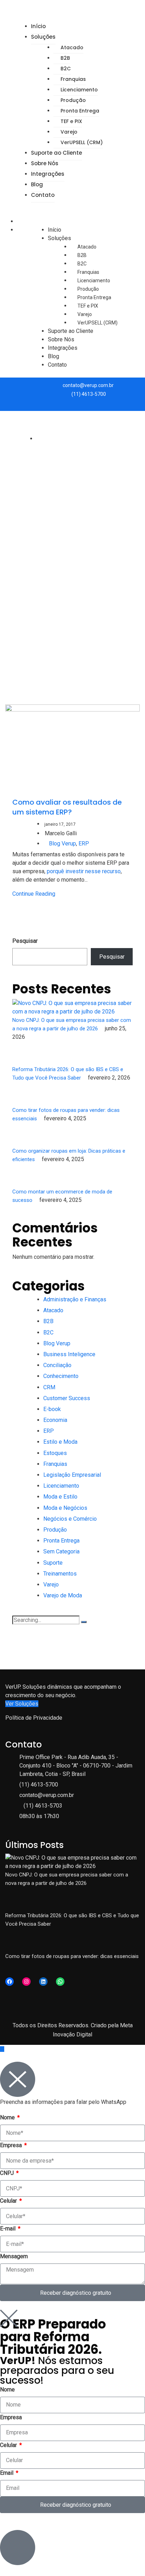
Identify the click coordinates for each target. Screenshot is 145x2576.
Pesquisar (25, 941)
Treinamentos (60, 1574)
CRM (49, 1387)
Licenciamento (79, 90)
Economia (55, 1420)
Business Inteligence (69, 1354)
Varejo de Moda (63, 1595)
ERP (84, 843)
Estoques (55, 1453)
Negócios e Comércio (70, 1519)
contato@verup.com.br (88, 385)
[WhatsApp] (60, 1982)
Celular (9, 2201)
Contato (43, 195)
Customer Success (67, 1398)
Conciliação (57, 1365)
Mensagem (14, 2256)
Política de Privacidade (34, 1718)
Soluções (43, 37)
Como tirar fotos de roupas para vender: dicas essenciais (72, 1956)
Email (7, 2473)
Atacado (72, 47)
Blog (37, 184)
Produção (73, 100)
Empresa (12, 2145)
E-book (52, 1409)
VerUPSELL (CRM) (82, 142)
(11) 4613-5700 (89, 394)
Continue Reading (34, 894)
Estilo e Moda (60, 1442)
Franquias (73, 79)
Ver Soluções (22, 1704)
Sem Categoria (61, 1551)
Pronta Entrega (80, 111)
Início (38, 26)
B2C (66, 69)
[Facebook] (10, 1982)
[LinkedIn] (43, 1982)
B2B (65, 58)
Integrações (48, 174)
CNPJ (8, 2173)
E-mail (8, 2229)
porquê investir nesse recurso (84, 871)
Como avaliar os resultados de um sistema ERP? (67, 807)
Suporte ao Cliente (56, 153)
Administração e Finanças (75, 1299)
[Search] (84, 1622)
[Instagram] (26, 1982)
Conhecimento (61, 1376)
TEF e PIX (71, 121)
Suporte (53, 1563)
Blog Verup (62, 843)
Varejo (69, 132)
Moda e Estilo (60, 1497)
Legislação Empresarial (72, 1475)
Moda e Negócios (65, 1508)
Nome (8, 2117)
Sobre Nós (45, 163)
